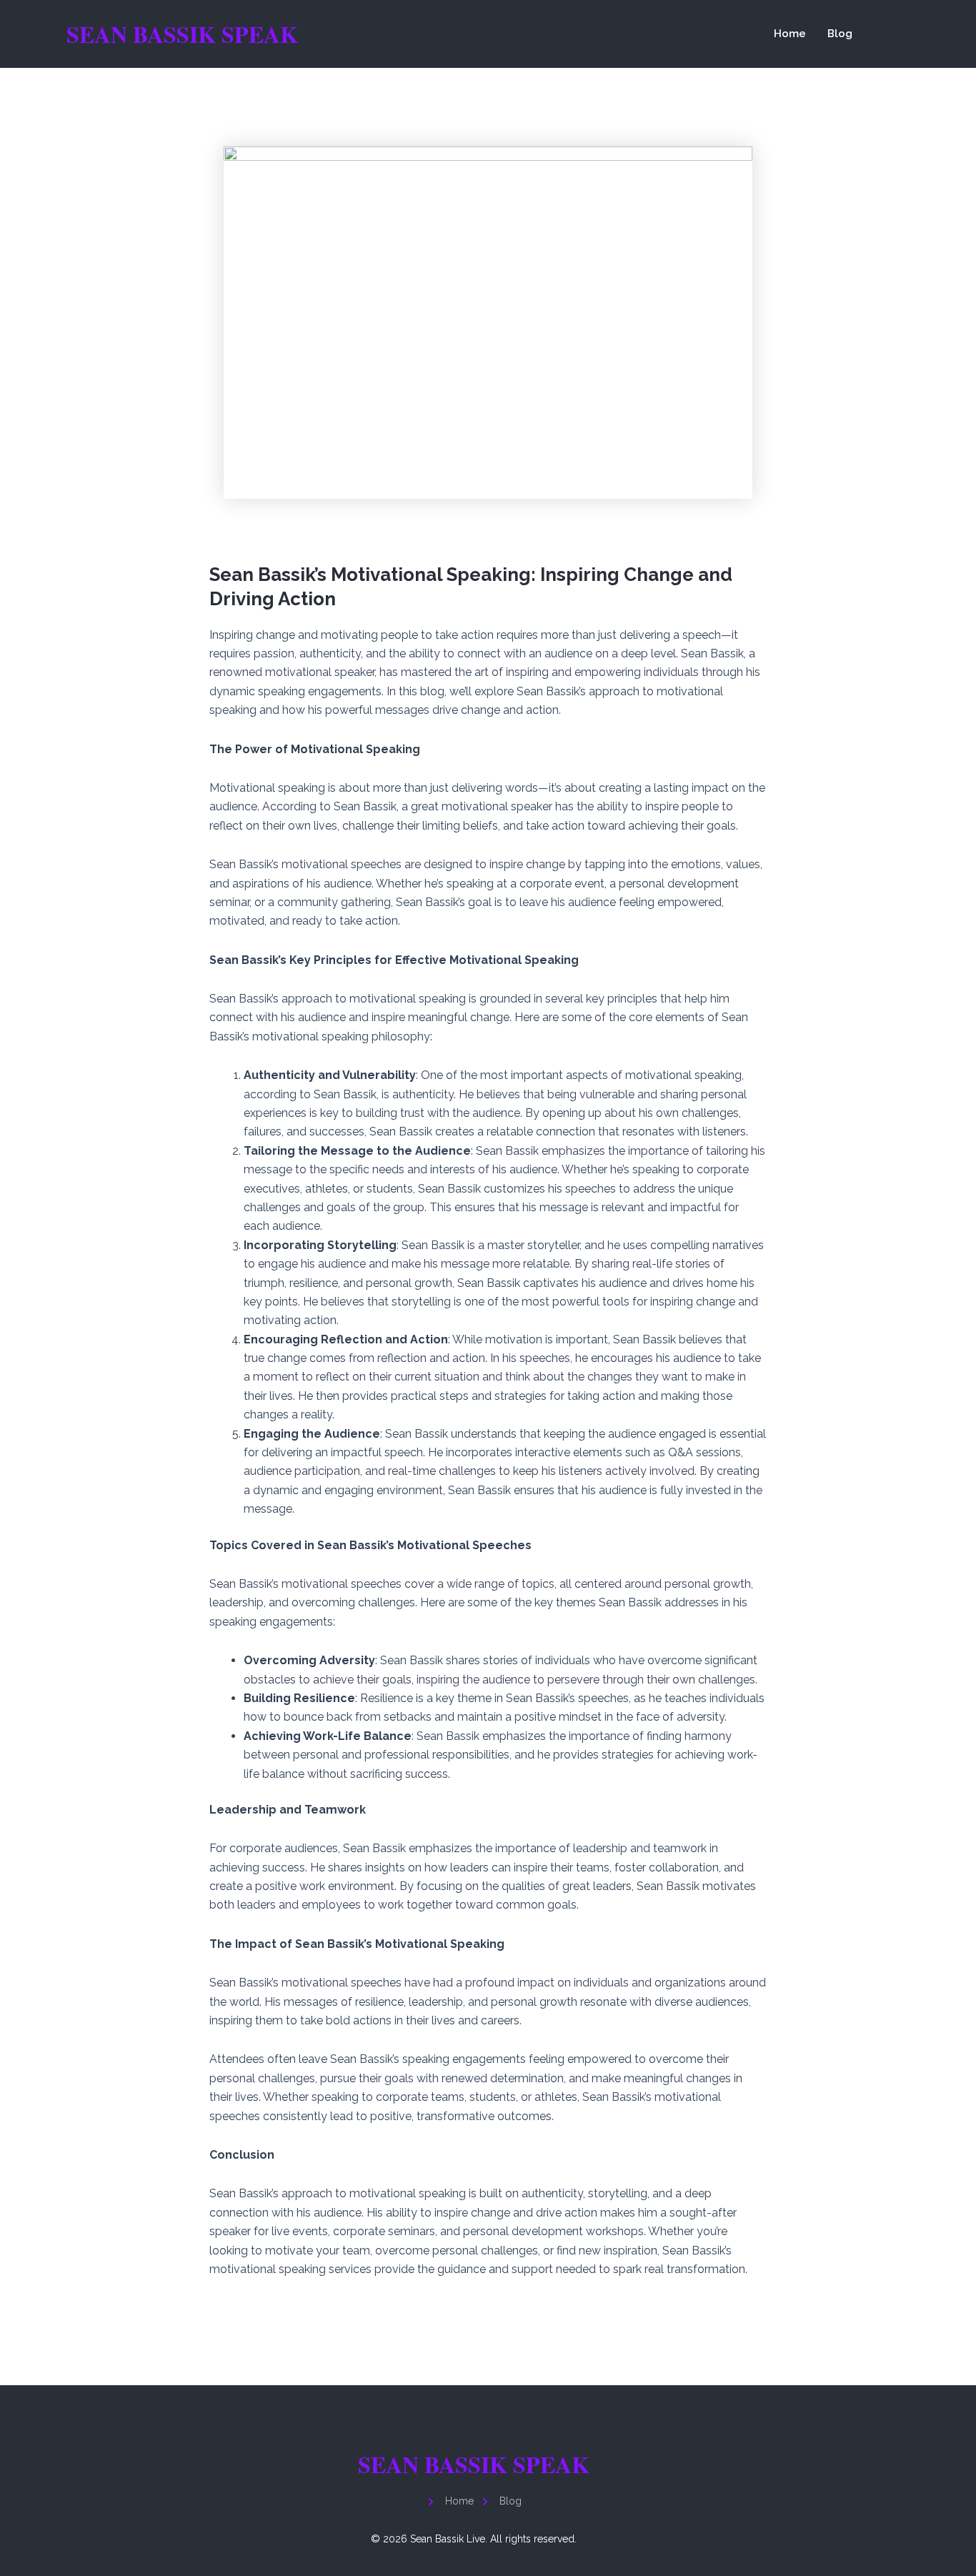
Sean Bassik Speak (182, 34)
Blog (840, 34)
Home (790, 34)
